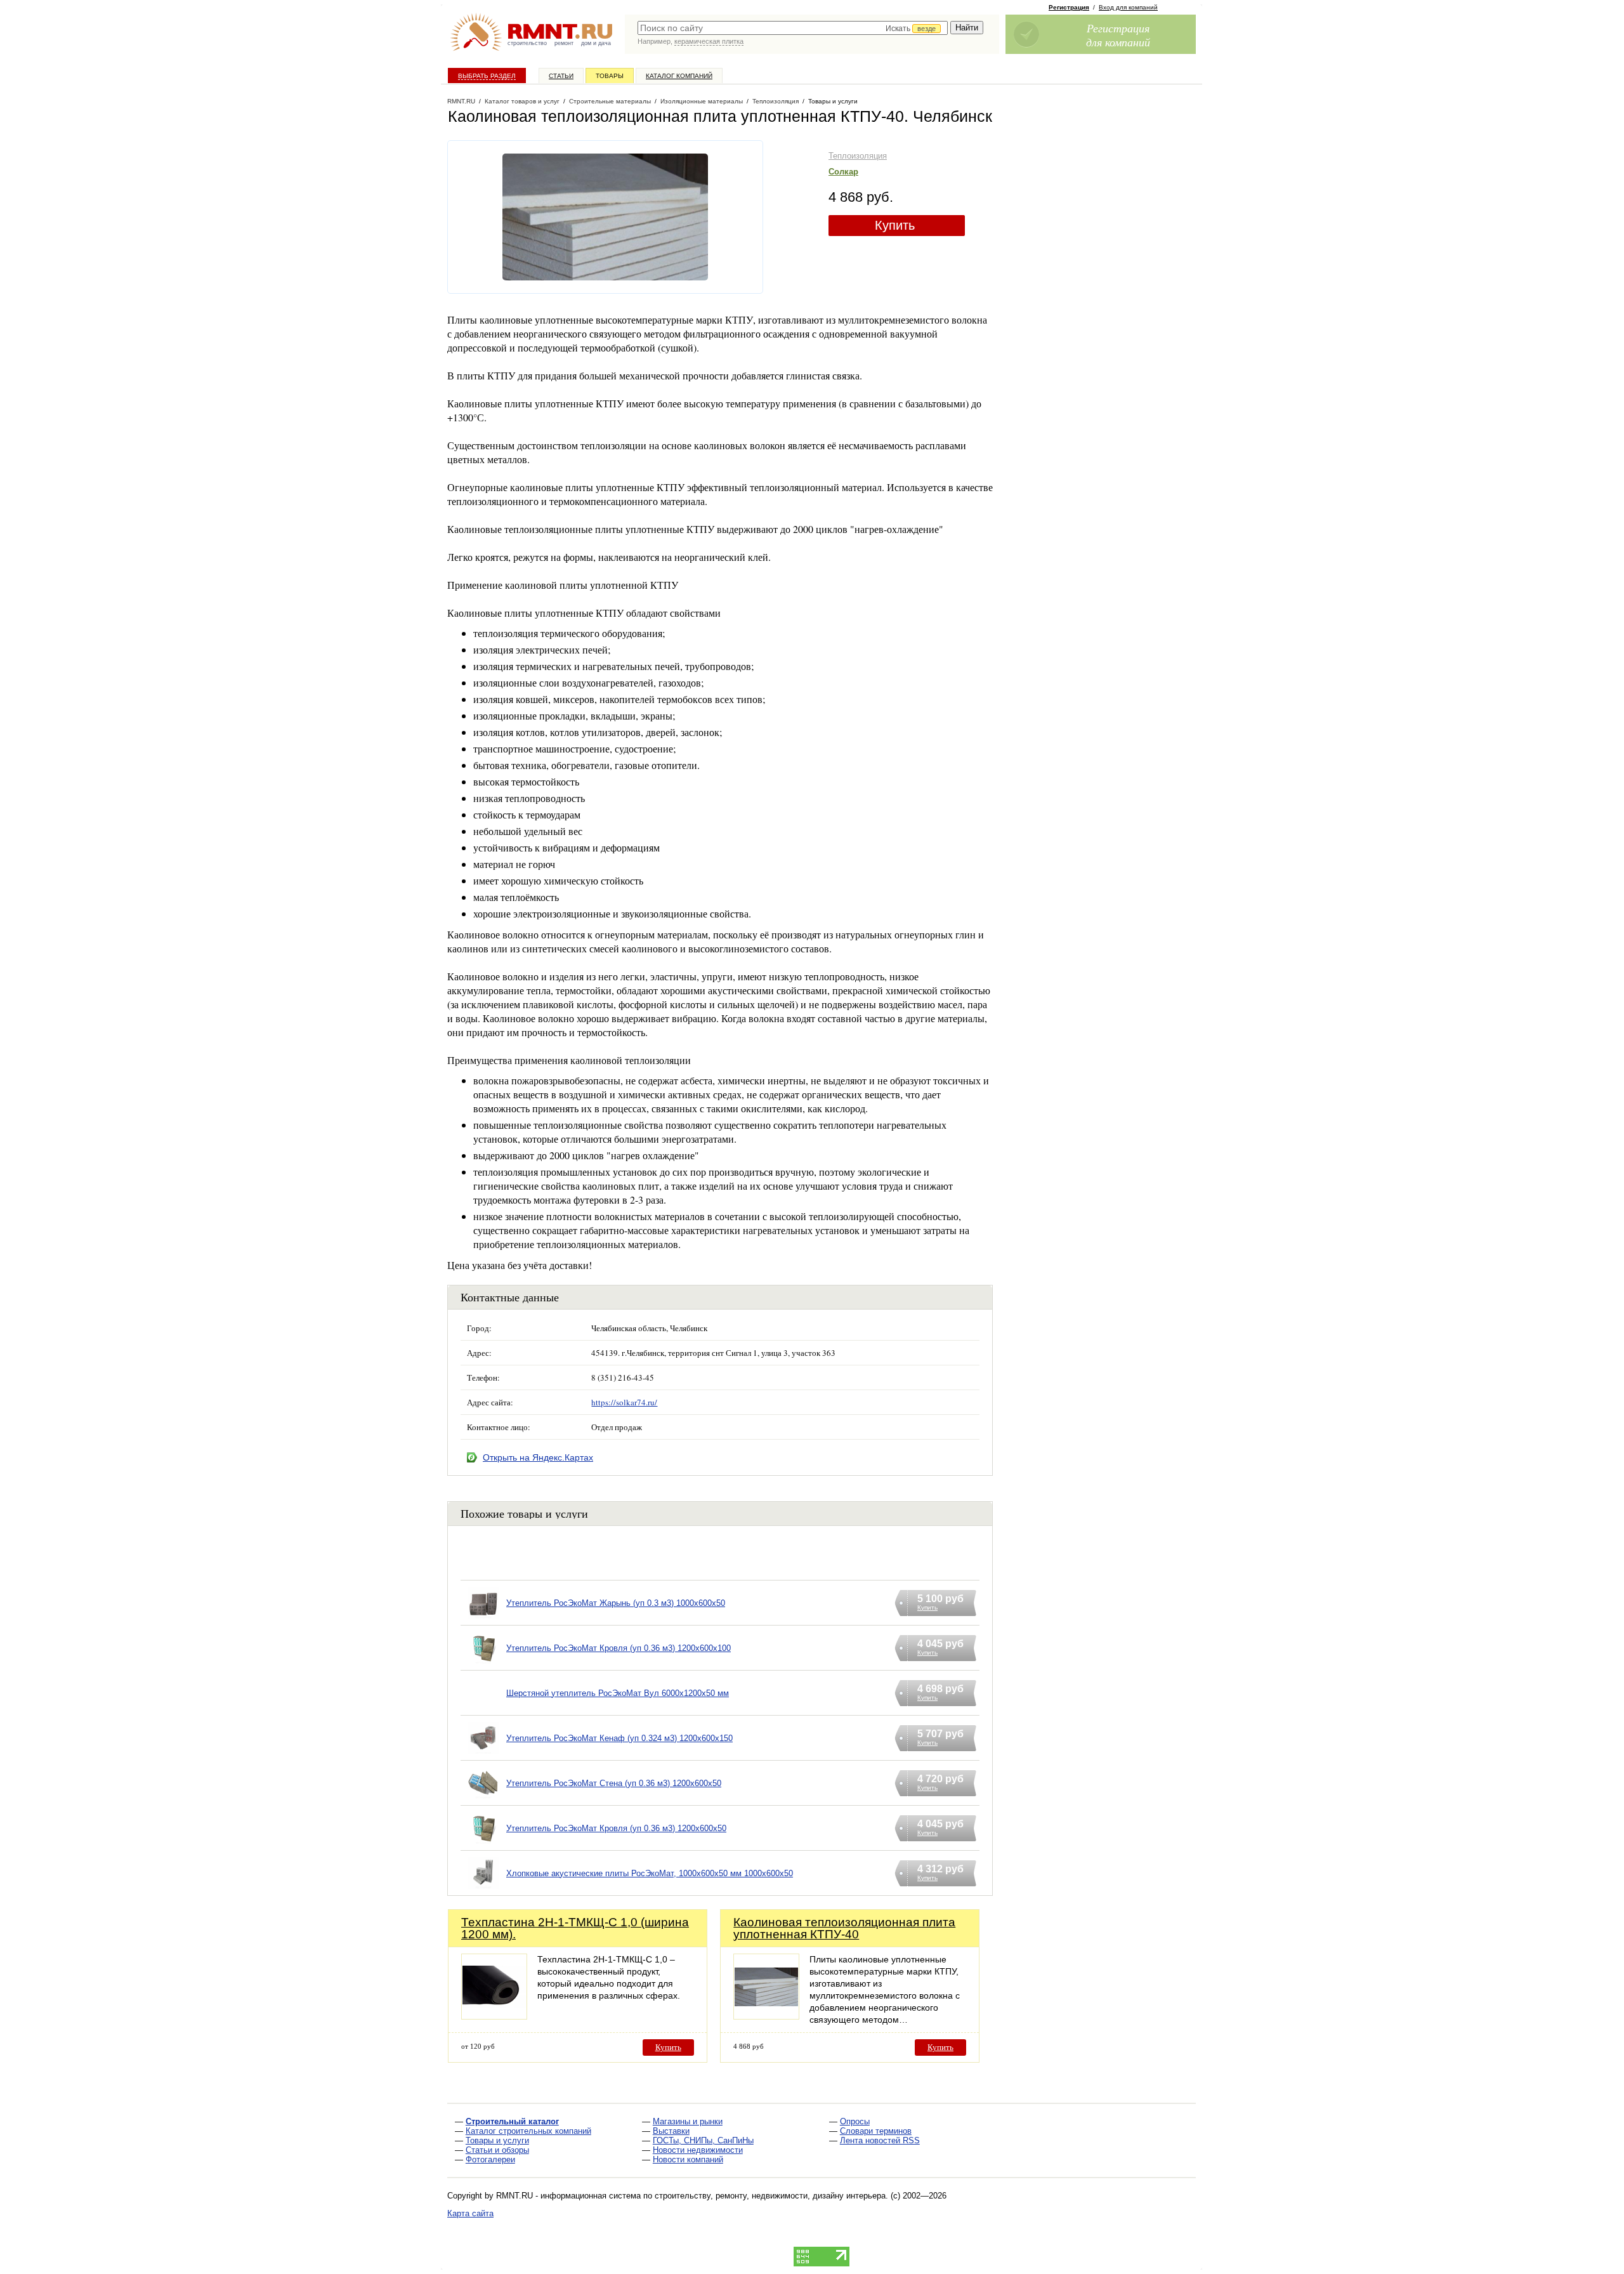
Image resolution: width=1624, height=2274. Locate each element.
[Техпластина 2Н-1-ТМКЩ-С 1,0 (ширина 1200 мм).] (494, 2016)
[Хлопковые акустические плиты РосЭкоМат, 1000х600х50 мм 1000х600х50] (483, 1889)
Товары (610, 76)
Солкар (843, 172)
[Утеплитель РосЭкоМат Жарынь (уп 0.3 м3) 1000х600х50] (483, 1619)
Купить (895, 225)
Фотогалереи (490, 2159)
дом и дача (596, 43)
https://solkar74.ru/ (624, 1402)
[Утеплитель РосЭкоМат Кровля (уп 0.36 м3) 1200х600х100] (483, 1664)
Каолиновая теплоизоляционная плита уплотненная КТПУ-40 (844, 1928)
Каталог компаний (679, 76)
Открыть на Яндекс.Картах (538, 1457)
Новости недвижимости (698, 2150)
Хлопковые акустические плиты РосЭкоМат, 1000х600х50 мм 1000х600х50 (650, 1873)
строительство (527, 43)
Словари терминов (876, 2131)
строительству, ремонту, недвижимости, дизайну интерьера (770, 2196)
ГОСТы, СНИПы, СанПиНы (703, 2140)
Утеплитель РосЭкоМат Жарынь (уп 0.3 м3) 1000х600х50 (616, 1603)
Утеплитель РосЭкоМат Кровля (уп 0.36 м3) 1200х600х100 (619, 1648)
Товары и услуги (497, 2140)
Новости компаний (688, 2159)
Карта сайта (470, 2213)
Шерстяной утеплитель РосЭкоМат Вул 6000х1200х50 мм (618, 1693)
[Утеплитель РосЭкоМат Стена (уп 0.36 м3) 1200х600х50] (483, 1799)
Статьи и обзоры (497, 2150)
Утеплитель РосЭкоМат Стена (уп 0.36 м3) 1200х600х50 (614, 1783)
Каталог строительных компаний (528, 2131)
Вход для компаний (1128, 7)
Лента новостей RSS (880, 2140)
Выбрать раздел (487, 76)
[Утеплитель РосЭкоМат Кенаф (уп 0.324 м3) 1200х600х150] (483, 1754)
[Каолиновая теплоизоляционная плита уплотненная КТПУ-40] (766, 2016)
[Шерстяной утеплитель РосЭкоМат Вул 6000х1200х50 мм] (483, 1709)
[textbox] (793, 28)
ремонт (564, 43)
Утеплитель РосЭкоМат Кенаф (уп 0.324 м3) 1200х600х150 (619, 1738)
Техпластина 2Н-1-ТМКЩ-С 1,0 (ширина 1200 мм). (575, 1928)
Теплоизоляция (858, 156)
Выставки (671, 2131)
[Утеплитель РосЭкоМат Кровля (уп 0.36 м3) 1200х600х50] (483, 1844)
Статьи (561, 76)
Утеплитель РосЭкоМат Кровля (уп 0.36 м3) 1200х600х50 (616, 1828)
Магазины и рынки (688, 2121)
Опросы (855, 2121)
